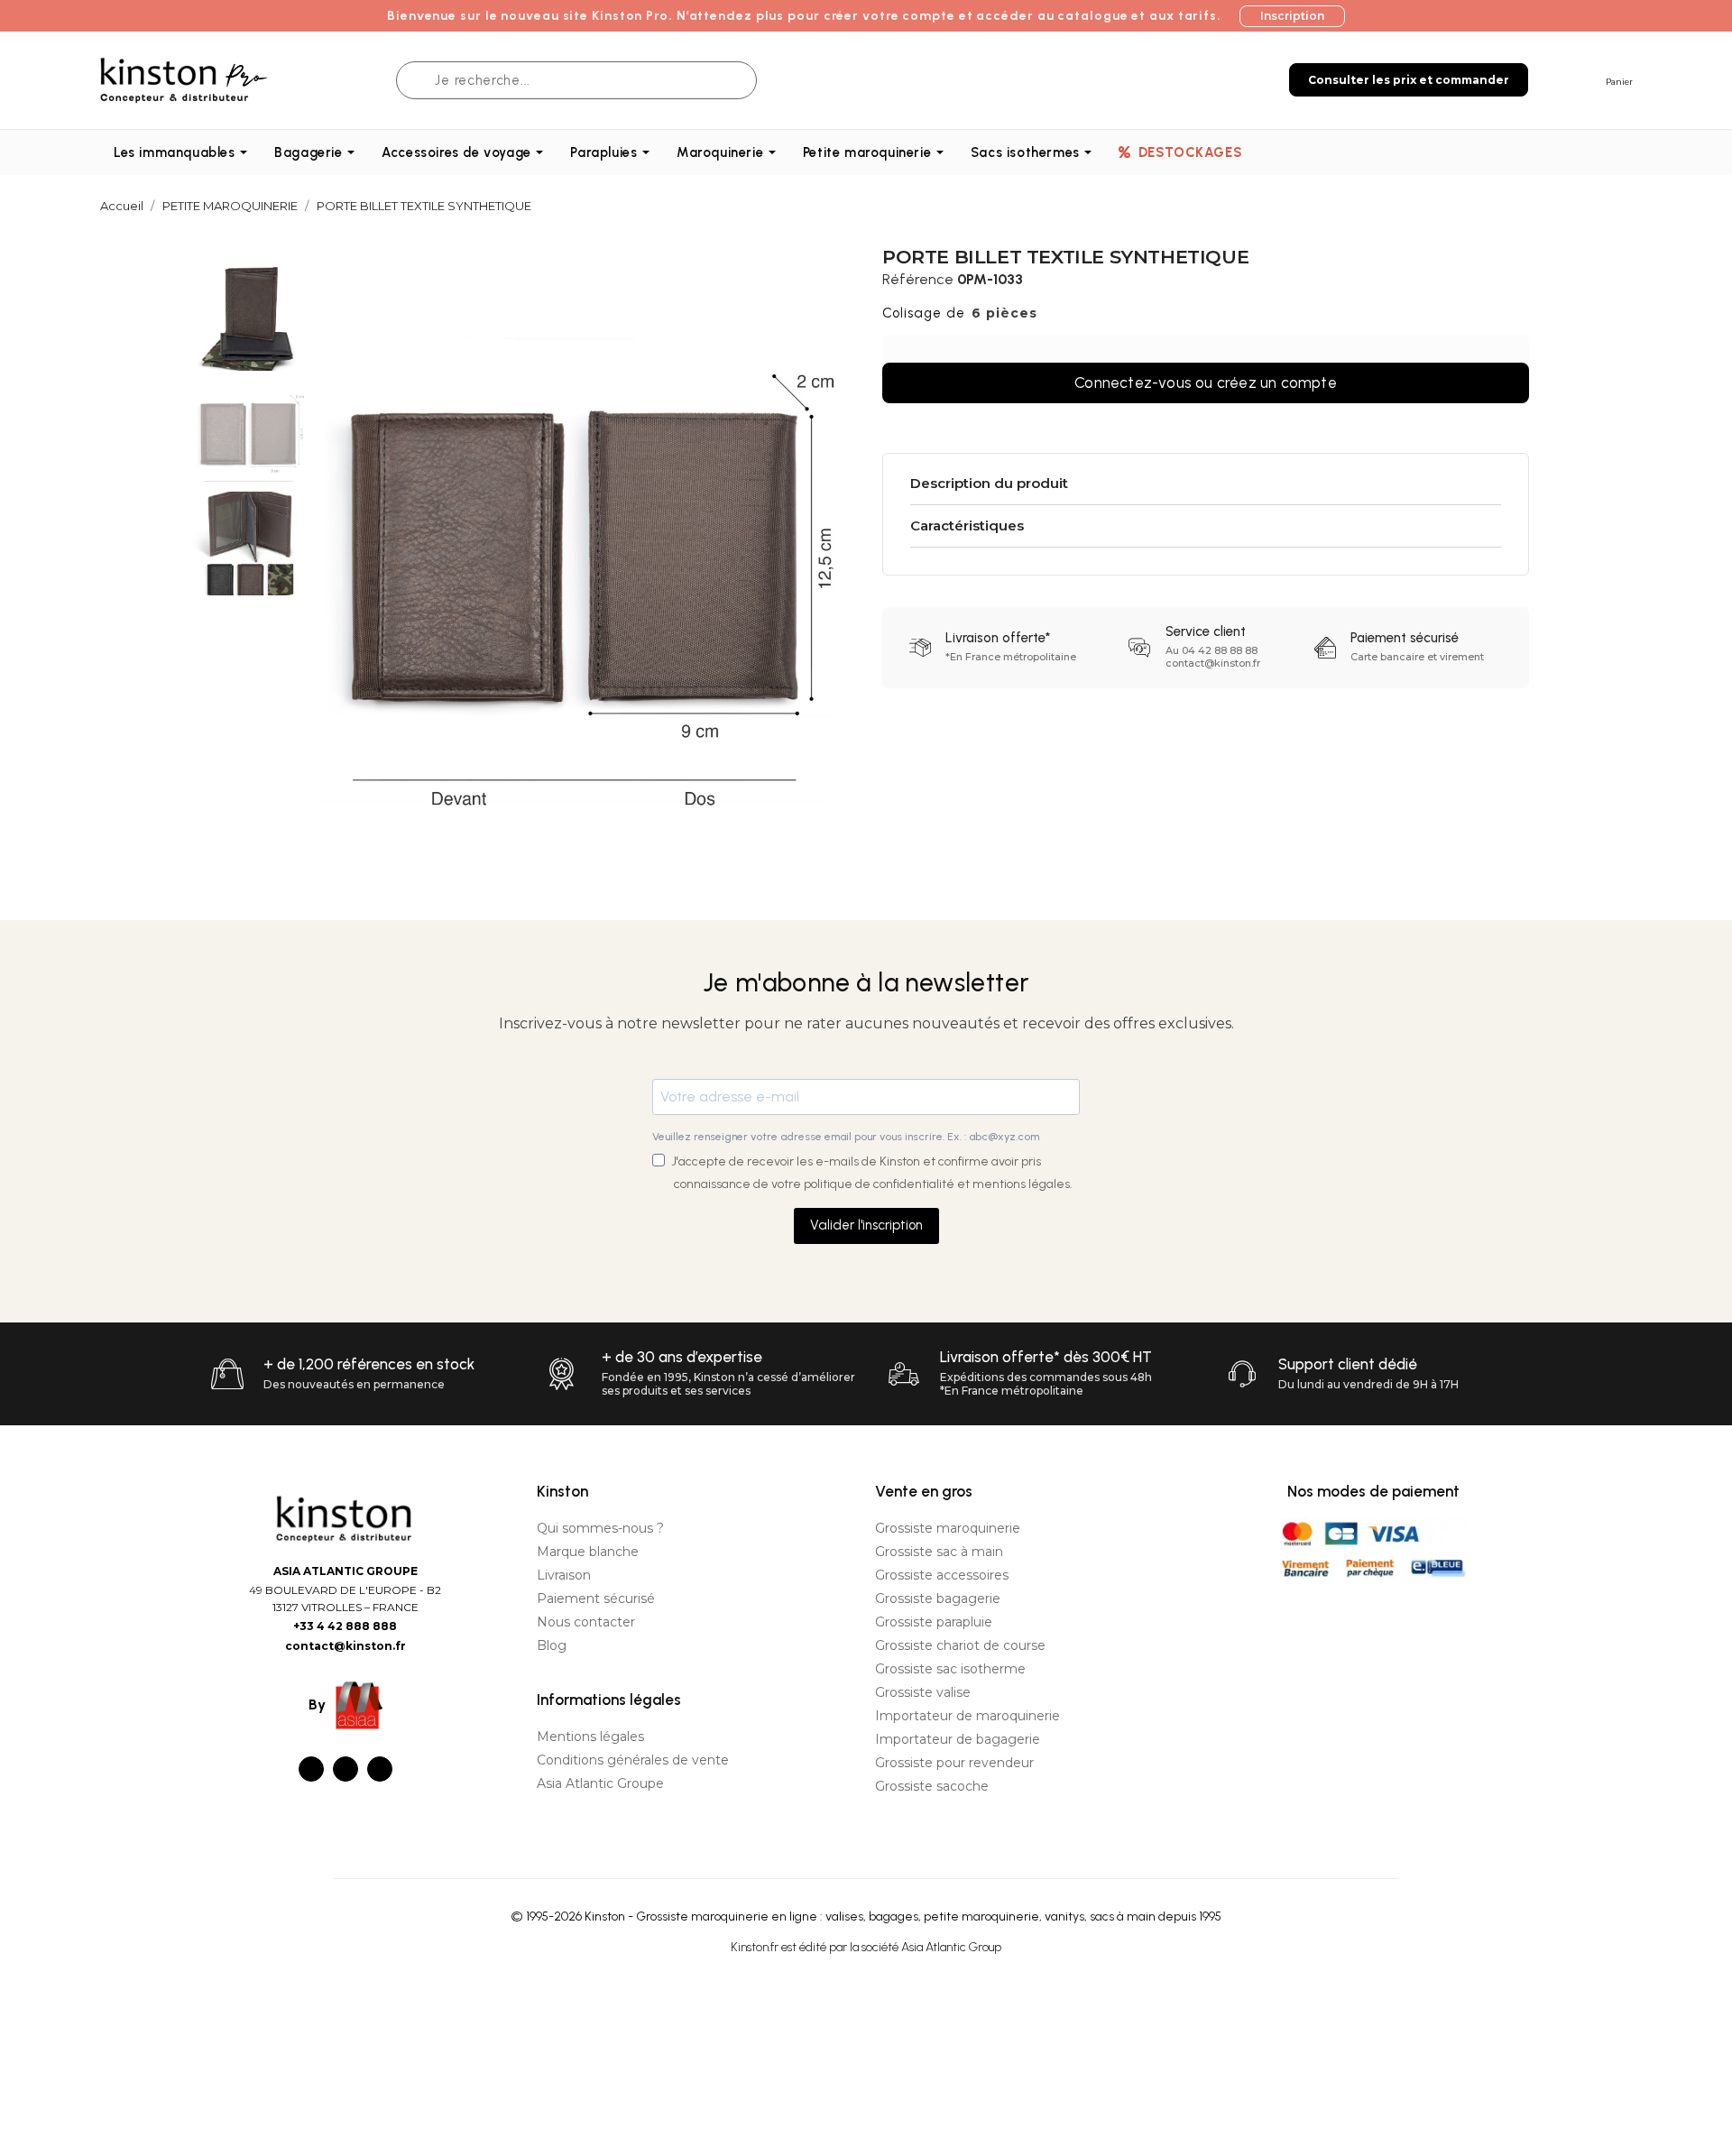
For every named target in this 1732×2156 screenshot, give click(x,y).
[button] (1292, 16)
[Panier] (1589, 79)
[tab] (1206, 484)
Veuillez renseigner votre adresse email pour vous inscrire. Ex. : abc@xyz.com (846, 1137)
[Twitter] (345, 1769)
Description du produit (989, 483)
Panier (1619, 82)
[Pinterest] (380, 1769)
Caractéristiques (967, 525)
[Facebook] (311, 1769)
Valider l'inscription (866, 1225)
